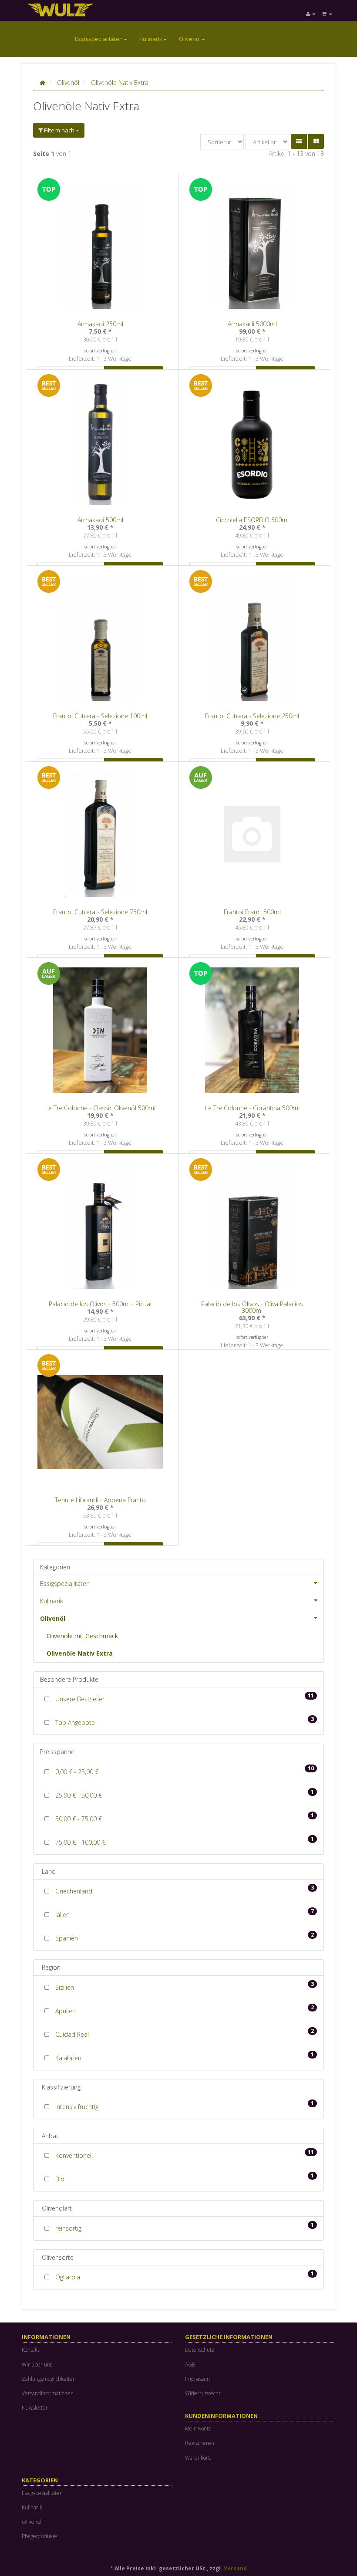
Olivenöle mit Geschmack (82, 1636)
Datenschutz (200, 2350)
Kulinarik (151, 39)
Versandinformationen (48, 2393)
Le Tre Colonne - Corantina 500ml (252, 1108)
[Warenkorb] (327, 14)
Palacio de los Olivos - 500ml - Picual (100, 1304)
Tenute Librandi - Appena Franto (100, 1500)
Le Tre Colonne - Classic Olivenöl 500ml (100, 1108)
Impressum (198, 2379)
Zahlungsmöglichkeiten (49, 2379)
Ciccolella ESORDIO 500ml (252, 520)
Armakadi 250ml (100, 324)
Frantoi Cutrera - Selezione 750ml (100, 912)
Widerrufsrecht (203, 2393)
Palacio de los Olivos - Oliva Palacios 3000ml (252, 1307)
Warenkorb (198, 2458)
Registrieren (200, 2443)
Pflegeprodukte (40, 2536)
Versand (235, 2568)
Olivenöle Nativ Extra (80, 1653)
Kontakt (30, 2350)
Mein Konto (198, 2429)
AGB (190, 2365)
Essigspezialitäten (99, 39)
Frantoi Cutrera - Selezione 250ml (252, 716)
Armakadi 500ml (100, 520)
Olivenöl (190, 39)
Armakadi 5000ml (252, 324)
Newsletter (35, 2408)
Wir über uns (37, 2365)
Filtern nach (59, 130)
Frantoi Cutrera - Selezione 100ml (100, 716)
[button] (299, 141)
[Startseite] (42, 83)
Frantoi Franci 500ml (252, 912)
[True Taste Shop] (70, 9)
